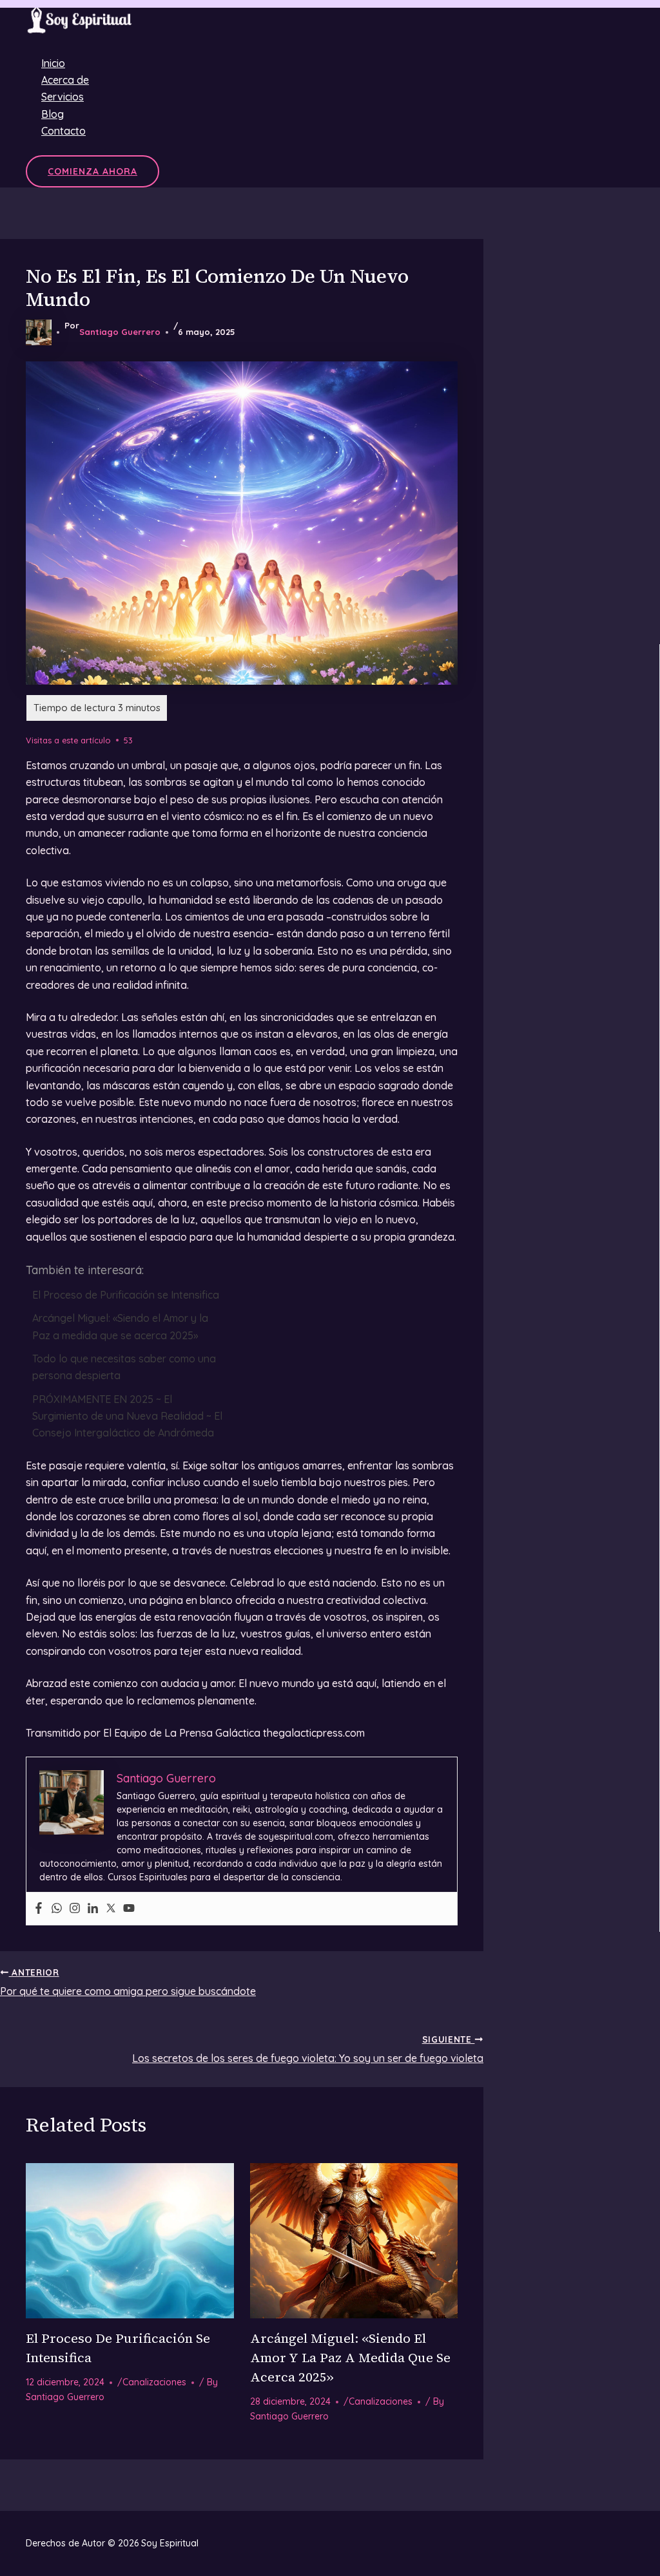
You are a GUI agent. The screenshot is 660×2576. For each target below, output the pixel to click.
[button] (92, 171)
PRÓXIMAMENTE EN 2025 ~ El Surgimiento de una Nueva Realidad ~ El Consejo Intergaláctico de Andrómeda (127, 1416)
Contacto (63, 131)
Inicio (53, 63)
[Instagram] (75, 1909)
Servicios (63, 97)
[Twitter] (111, 1909)
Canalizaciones (154, 2382)
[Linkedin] (93, 1909)
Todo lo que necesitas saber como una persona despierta (124, 1367)
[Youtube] (129, 1909)
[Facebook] (39, 1909)
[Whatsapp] (57, 1909)
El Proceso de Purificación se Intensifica (126, 1295)
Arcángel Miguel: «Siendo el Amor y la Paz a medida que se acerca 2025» (120, 1326)
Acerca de (65, 80)
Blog (53, 114)
